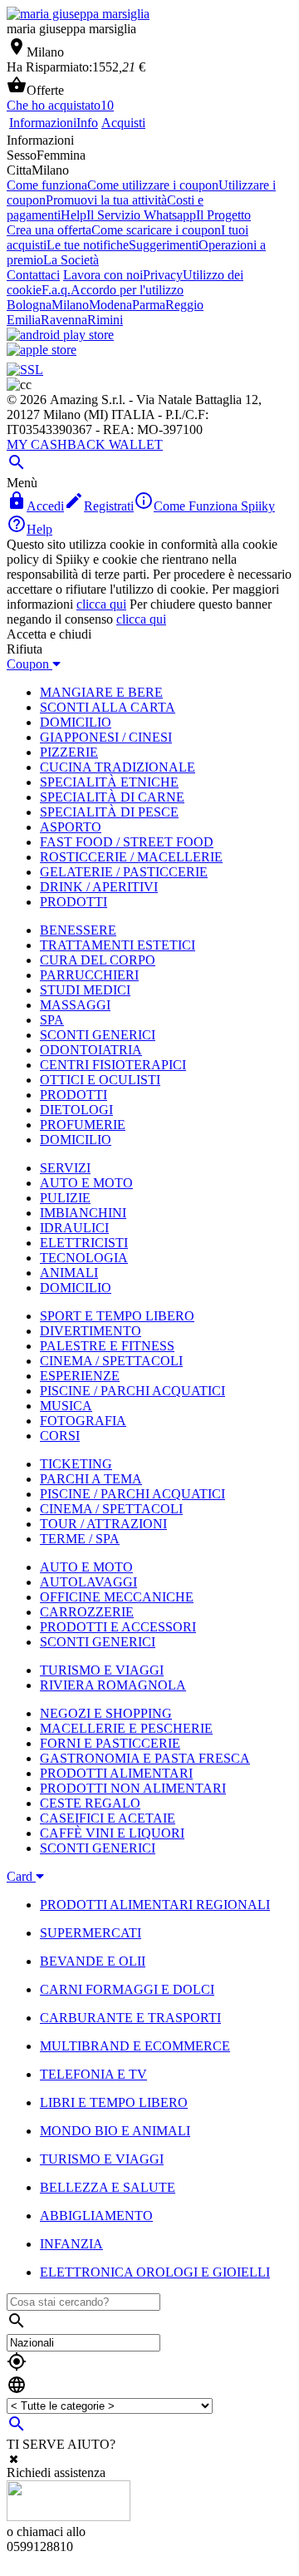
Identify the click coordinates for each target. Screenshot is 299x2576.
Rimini (105, 320)
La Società (71, 260)
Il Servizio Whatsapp (141, 215)
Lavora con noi (103, 275)
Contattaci (33, 275)
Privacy (163, 275)
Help (74, 215)
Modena (110, 305)
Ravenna (64, 320)
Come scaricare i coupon (156, 230)
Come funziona (47, 185)
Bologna (29, 305)
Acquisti (123, 123)
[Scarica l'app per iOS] (42, 350)
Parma (149, 305)
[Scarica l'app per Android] (60, 335)
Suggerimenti (164, 245)
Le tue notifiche (88, 245)
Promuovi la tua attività (106, 200)
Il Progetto (223, 215)
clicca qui (101, 604)
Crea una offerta (49, 230)
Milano (70, 305)
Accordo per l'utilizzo (127, 290)
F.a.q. (56, 290)
